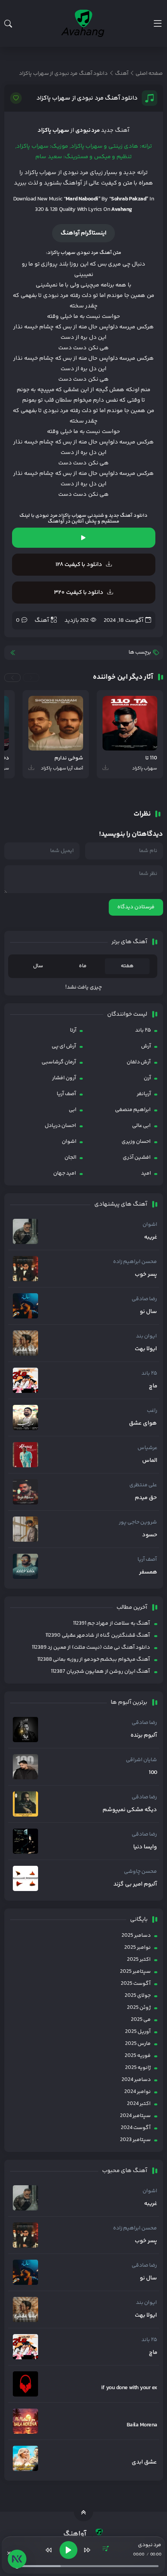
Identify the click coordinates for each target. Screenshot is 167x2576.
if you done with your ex (129, 2388)
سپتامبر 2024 (135, 2116)
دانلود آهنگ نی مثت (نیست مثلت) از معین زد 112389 (91, 1648)
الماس (150, 1461)
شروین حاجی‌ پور (138, 1522)
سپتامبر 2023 (135, 2140)
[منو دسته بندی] (157, 23)
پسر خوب (146, 1275)
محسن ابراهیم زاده (135, 1262)
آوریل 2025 (138, 2032)
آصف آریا (66, 1094)
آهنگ (42, 620)
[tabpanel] (84, 988)
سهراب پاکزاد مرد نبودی (61, 516)
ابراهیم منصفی (133, 1110)
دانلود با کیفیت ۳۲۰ (79, 593)
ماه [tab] (83, 966)
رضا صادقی (144, 1299)
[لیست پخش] (106, 2550)
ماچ (153, 1386)
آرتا (73, 1030)
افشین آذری (137, 1158)
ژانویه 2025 (138, 2068)
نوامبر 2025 (137, 1948)
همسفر (148, 1572)
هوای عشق (143, 1423)
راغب (152, 1411)
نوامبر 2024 (137, 2092)
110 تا (151, 758)
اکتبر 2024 (139, 2104)
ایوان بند (146, 1336)
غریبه (151, 1237)
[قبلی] (49, 2550)
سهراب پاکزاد (53, 130)
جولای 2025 (138, 1996)
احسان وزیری (136, 1142)
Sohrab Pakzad (129, 199)
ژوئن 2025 (139, 2008)
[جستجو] (8, 24)
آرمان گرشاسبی (59, 1062)
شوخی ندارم (69, 758)
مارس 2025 (138, 2044)
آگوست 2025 (136, 1984)
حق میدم (146, 1498)
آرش (146, 1046)
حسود (150, 1535)
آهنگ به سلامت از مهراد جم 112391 (111, 1624)
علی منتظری (143, 1485)
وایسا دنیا (145, 1847)
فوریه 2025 (138, 2056)
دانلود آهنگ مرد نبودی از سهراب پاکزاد (87, 98)
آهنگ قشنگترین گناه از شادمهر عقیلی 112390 (98, 1636)
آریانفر (144, 1094)
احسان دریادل (60, 1126)
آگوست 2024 (136, 2128)
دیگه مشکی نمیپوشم (130, 1810)
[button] (31, 678)
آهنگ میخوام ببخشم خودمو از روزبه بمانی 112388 (94, 1660)
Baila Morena (142, 2425)
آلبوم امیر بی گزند (135, 1884)
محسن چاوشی (140, 1872)
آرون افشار (64, 1078)
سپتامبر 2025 (135, 1972)
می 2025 (141, 2020)
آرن (147, 1078)
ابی (73, 1110)
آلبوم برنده (144, 1736)
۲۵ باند (143, 1030)
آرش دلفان (139, 1062)
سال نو (148, 1312)
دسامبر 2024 (136, 2080)
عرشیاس (147, 1448)
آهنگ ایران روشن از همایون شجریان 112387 (100, 1672)
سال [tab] (38, 966)
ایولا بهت (146, 1349)
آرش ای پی (64, 1046)
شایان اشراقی (141, 1760)
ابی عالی (141, 1126)
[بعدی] (87, 2550)
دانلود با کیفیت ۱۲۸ (79, 565)
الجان (70, 1158)
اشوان (69, 1142)
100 (153, 1773)
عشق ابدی (144, 2462)
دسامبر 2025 (136, 1936)
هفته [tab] (127, 966)
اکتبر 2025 (139, 1960)
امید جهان (65, 1173)
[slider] (86, 2566)
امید (146, 1173)
